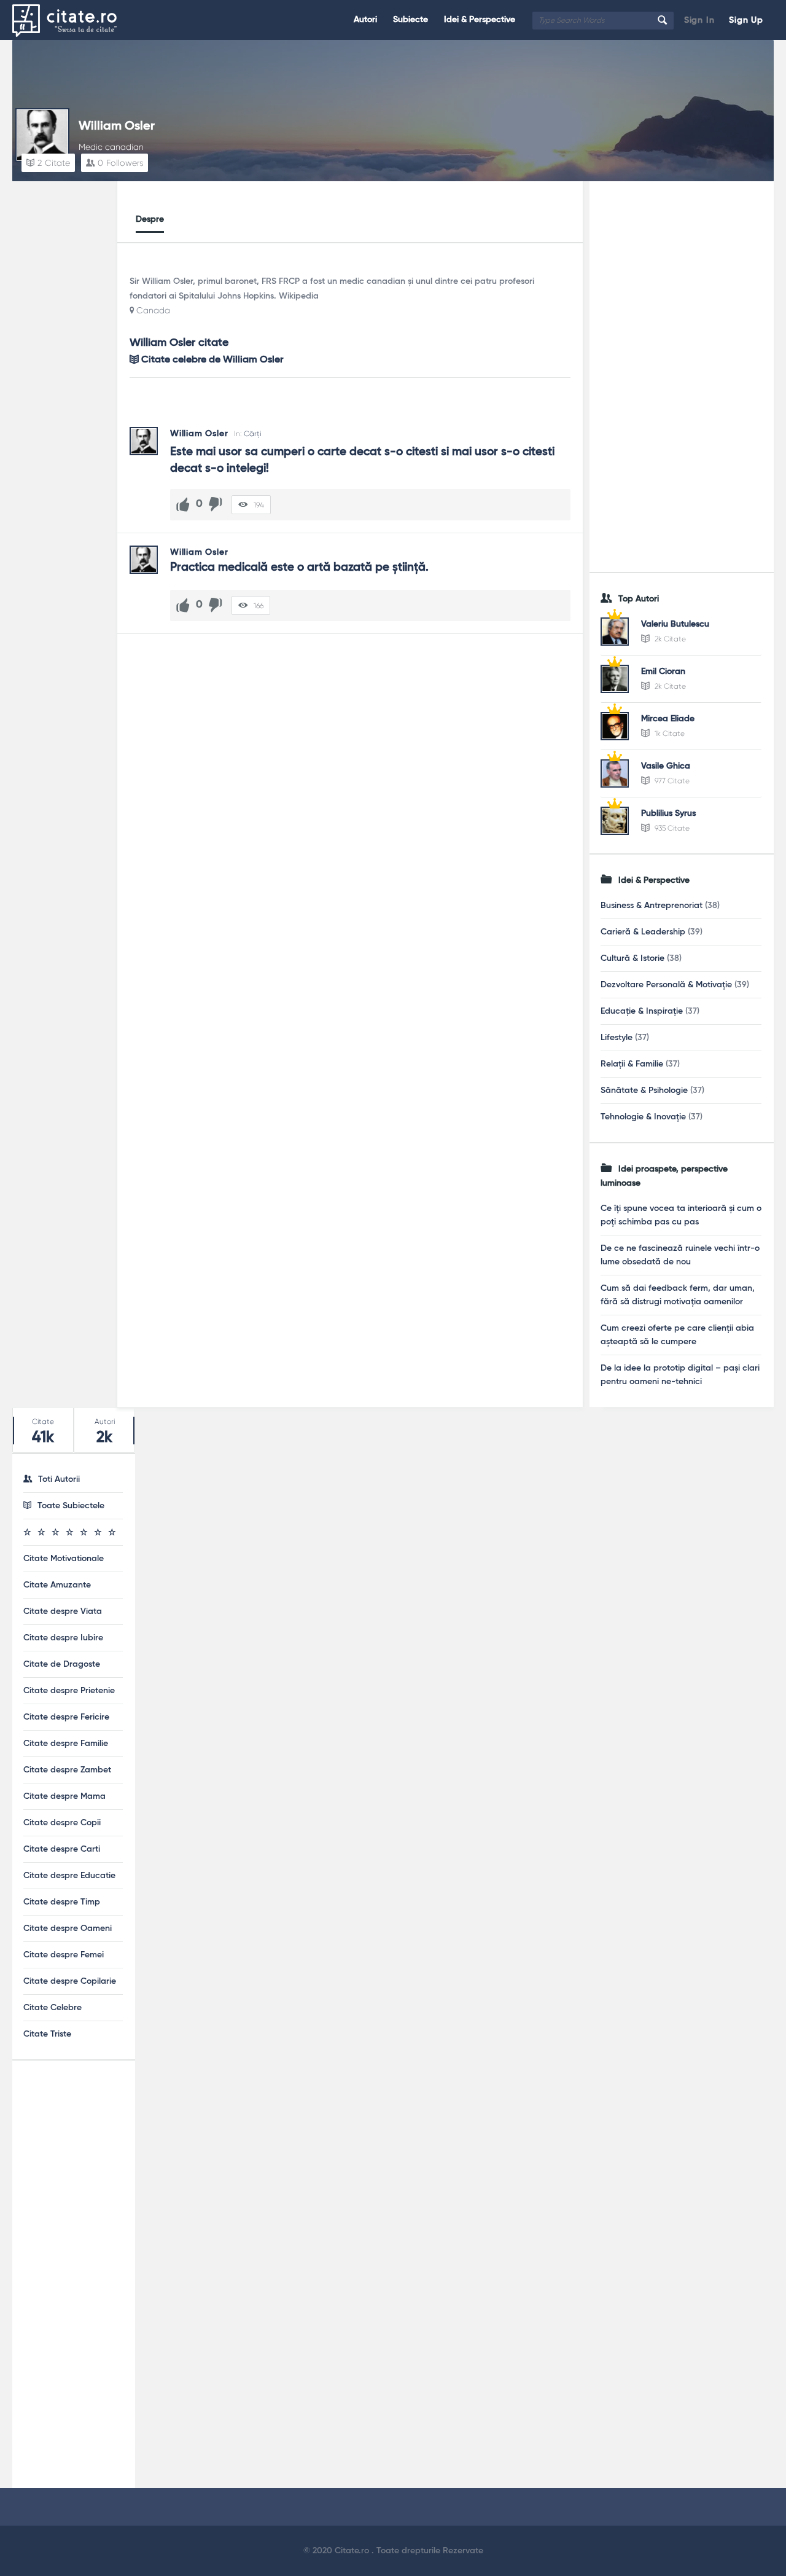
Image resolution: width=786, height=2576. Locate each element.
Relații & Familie (632, 1064)
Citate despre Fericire (66, 1717)
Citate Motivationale (64, 1559)
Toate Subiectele (71, 1506)
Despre (150, 219)
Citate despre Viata (63, 1611)
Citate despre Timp (62, 1902)
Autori (365, 20)
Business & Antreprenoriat (652, 906)
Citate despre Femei (64, 1955)
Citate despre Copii (62, 1823)
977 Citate (671, 781)
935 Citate (671, 828)
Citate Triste (47, 2034)
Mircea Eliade (668, 719)
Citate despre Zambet (67, 1770)
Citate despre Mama (64, 1796)
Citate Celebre (53, 2008)
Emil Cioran (663, 671)
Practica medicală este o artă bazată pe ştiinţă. (299, 567)
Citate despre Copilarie (70, 1981)
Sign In (699, 20)
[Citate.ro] (74, 20)
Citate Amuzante (57, 1585)
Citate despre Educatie (69, 1876)
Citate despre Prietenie (69, 1691)
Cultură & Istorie (632, 958)
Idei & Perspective (480, 20)
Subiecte (411, 20)
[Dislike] (216, 504)
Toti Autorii (59, 1479)
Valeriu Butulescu (675, 624)
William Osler (117, 127)
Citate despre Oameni (68, 1928)
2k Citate (669, 639)
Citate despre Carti (62, 1849)
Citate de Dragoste (62, 1664)
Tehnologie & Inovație (643, 1117)
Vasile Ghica (666, 766)
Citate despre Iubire (63, 1638)
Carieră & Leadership (643, 932)
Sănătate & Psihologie (644, 1090)
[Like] (183, 504)
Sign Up (746, 20)
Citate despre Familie (66, 1744)
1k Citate (669, 734)
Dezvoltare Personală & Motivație (666, 985)
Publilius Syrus (668, 813)
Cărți (252, 434)
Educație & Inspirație (642, 1011)
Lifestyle (617, 1038)
